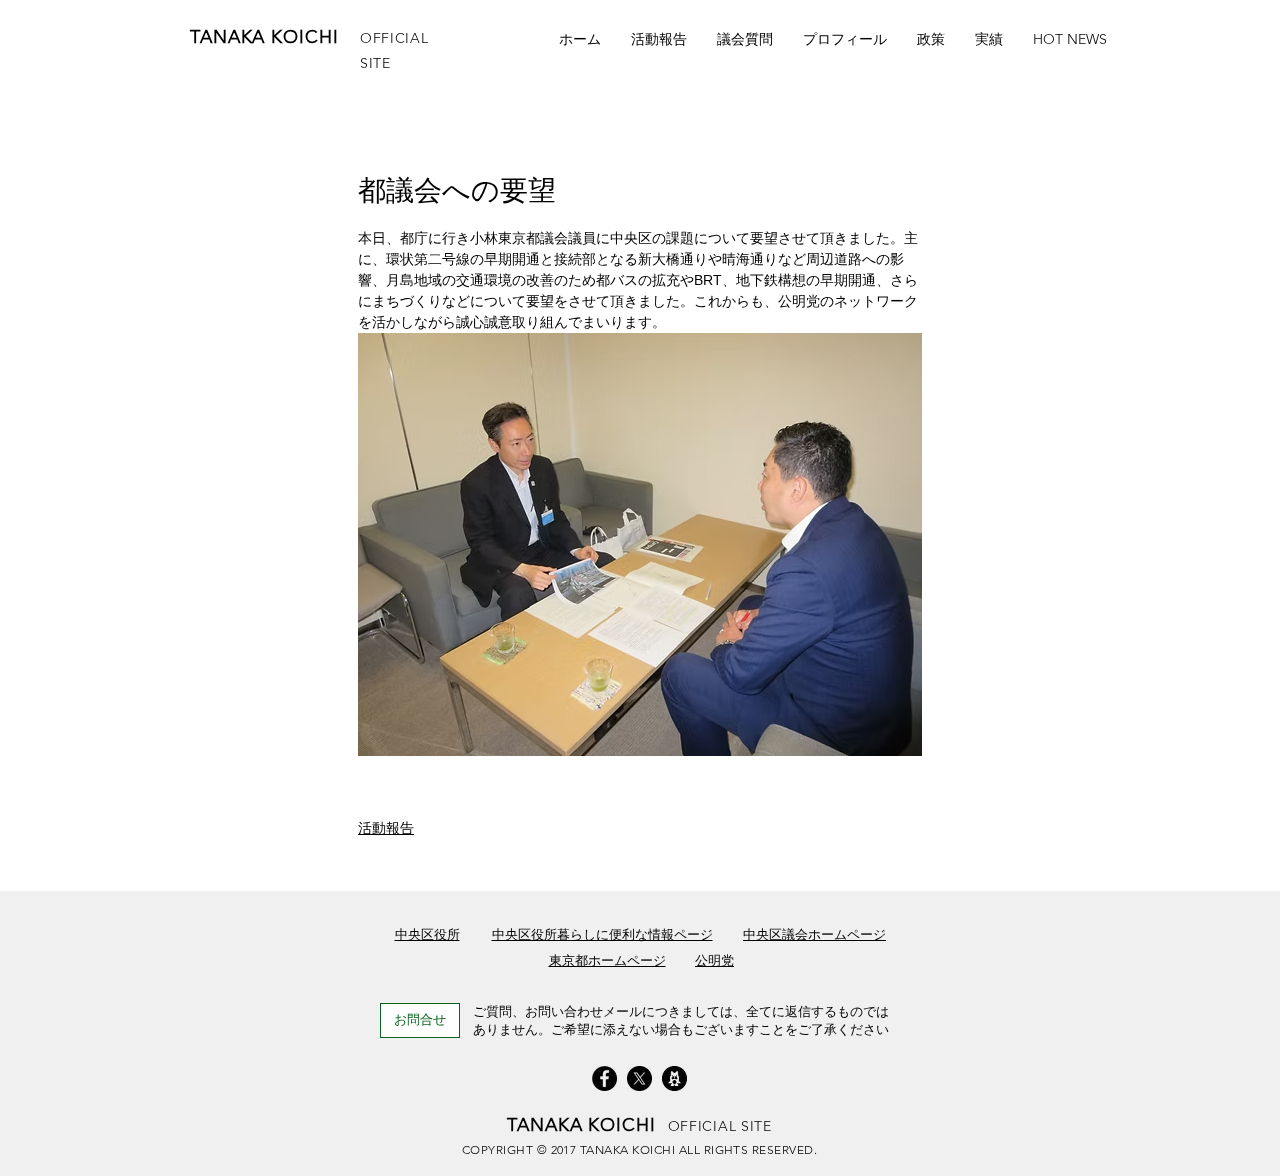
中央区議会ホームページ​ (814, 934)
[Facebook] (604, 1078)
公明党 (714, 960)
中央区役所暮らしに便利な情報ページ (602, 934)
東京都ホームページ (607, 960)
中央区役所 (427, 934)
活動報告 (386, 828)
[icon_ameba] (674, 1078)
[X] (639, 1078)
